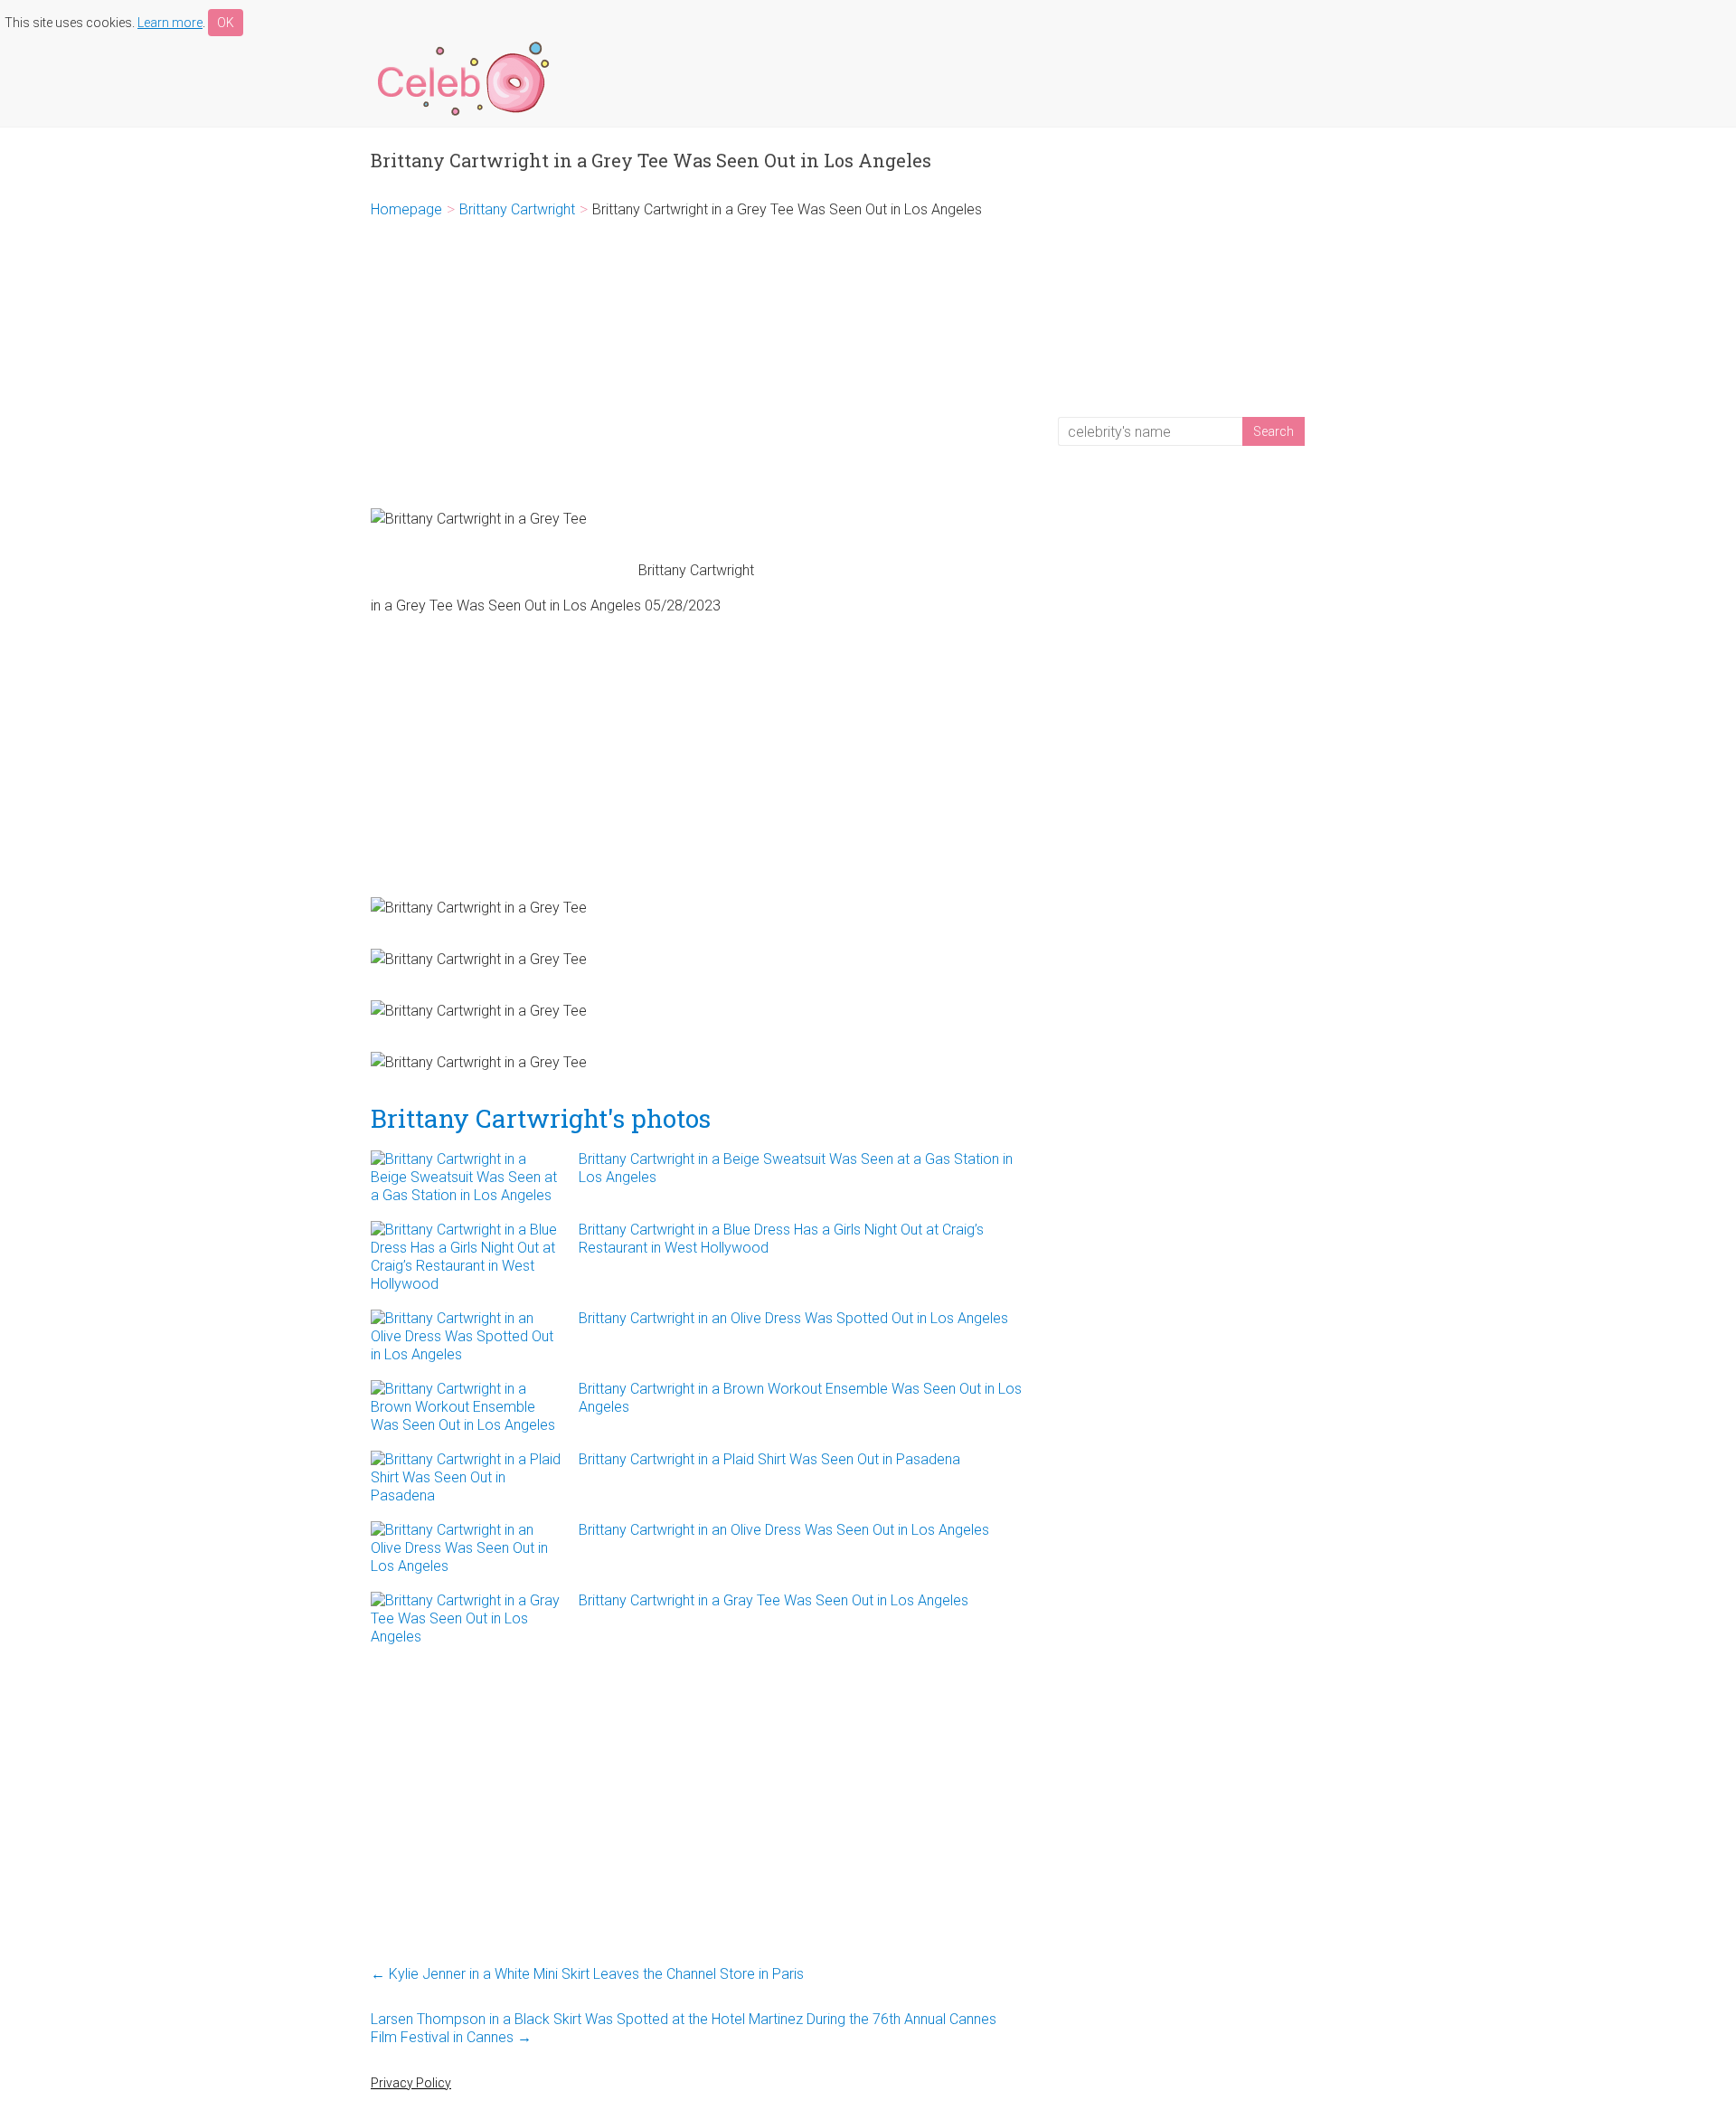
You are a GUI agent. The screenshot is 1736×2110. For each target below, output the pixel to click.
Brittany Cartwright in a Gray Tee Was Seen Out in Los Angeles (774, 1600)
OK (226, 23)
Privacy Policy (411, 2083)
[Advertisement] (696, 364)
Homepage (406, 209)
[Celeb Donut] (461, 45)
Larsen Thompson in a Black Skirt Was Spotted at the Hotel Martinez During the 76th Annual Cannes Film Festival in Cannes (684, 2028)
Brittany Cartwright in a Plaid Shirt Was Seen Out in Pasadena (769, 1459)
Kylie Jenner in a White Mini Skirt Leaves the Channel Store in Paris (587, 1974)
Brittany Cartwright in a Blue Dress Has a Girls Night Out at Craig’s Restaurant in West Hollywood (781, 1239)
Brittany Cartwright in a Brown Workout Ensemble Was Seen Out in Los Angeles (800, 1398)
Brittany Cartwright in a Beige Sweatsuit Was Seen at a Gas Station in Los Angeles (796, 1168)
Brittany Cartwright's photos (541, 1118)
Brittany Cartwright (517, 209)
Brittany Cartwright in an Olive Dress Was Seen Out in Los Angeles (784, 1530)
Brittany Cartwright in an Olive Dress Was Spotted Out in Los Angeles (793, 1318)
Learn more (170, 23)
